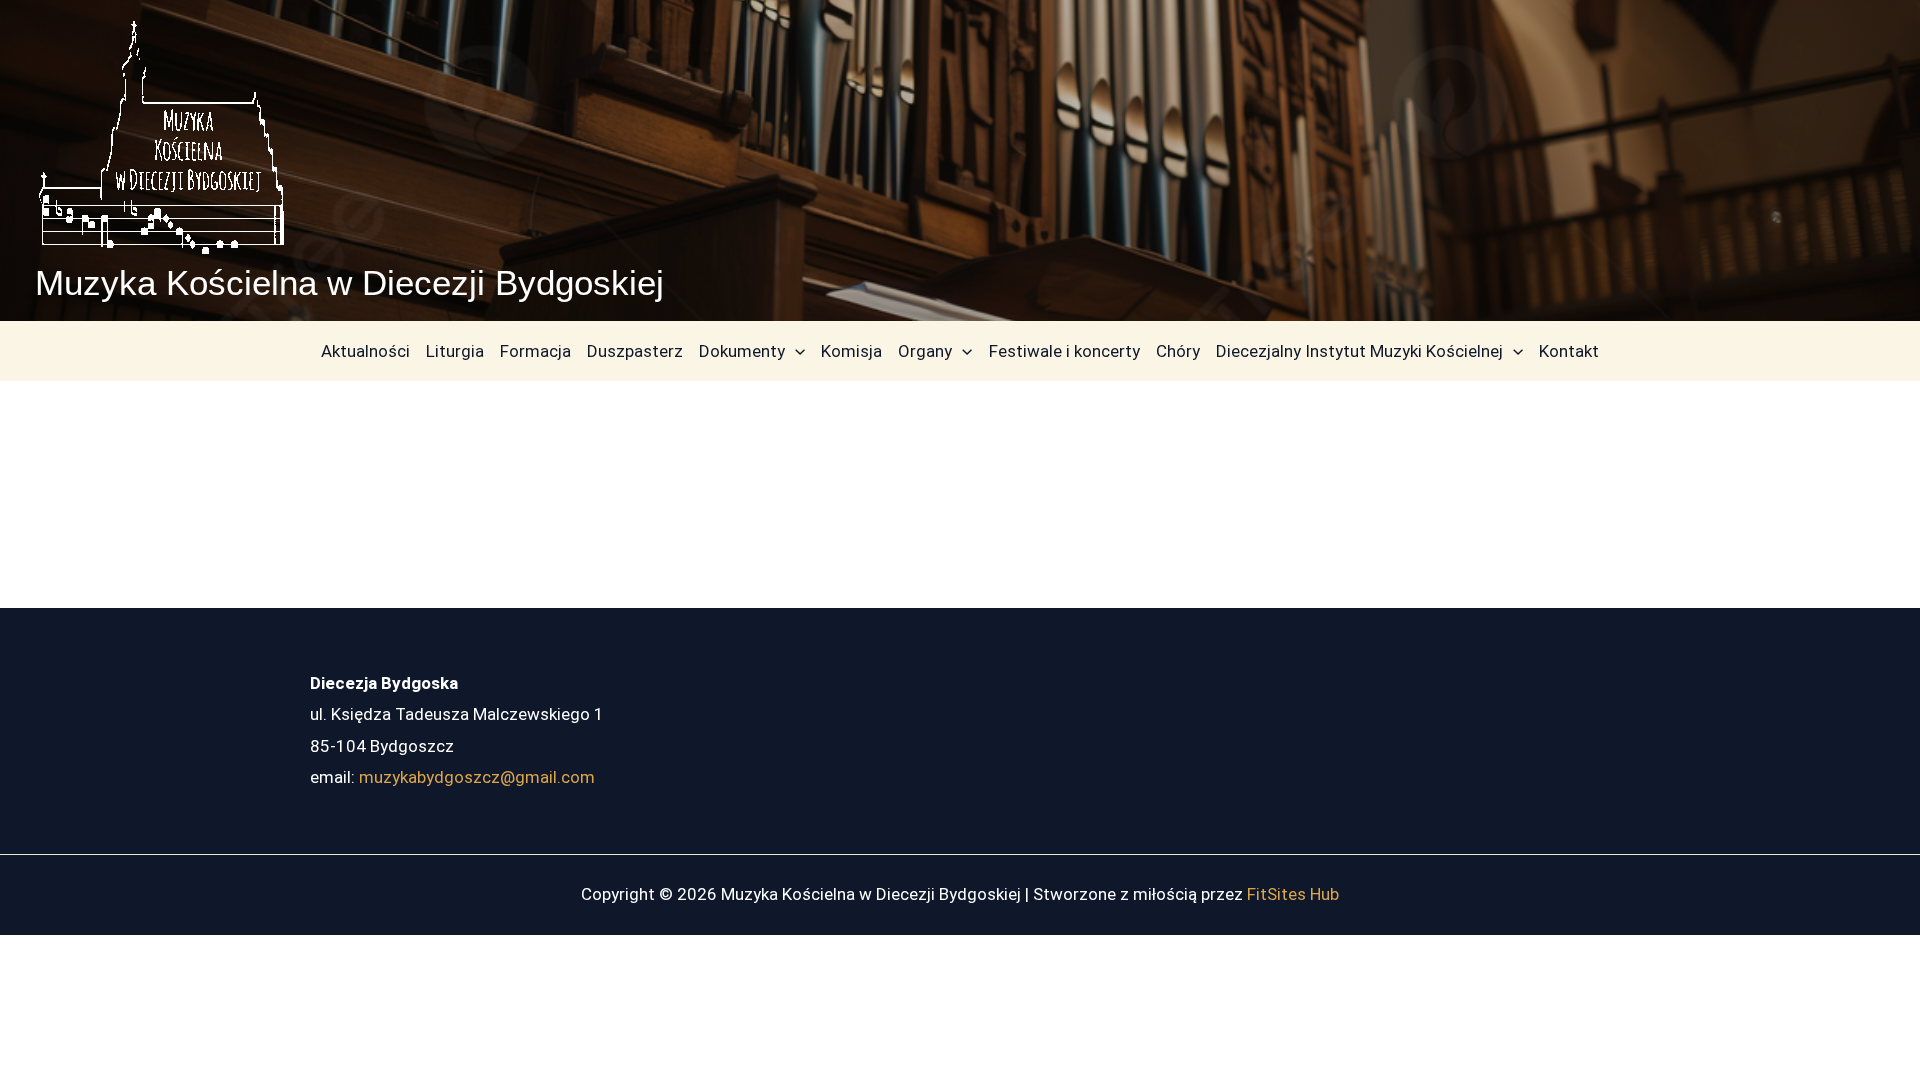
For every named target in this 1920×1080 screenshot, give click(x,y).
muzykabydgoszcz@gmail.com (477, 777)
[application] (795, 351)
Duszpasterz (635, 351)
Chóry (1178, 351)
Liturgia (455, 351)
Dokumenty (742, 351)
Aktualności (365, 351)
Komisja (851, 351)
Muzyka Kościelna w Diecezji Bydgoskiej (349, 282)
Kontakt (1569, 351)
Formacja (535, 351)
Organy (925, 351)
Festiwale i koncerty (1064, 351)
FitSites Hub (1293, 894)
